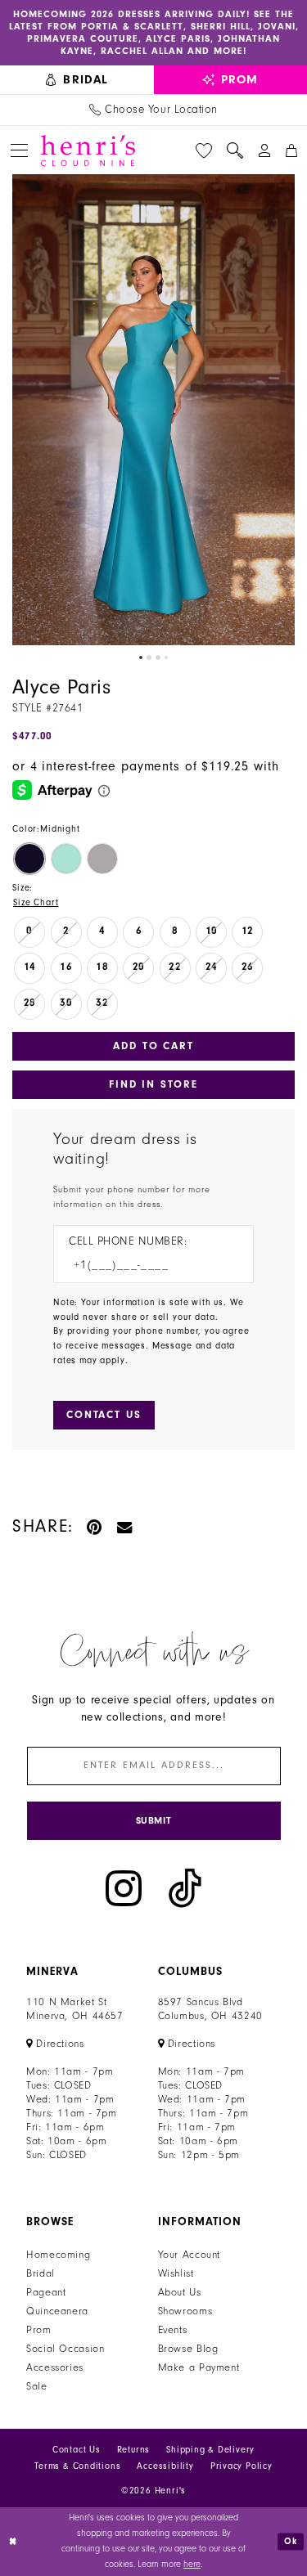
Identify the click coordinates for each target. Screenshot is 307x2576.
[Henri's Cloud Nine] (88, 150)
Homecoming (58, 2255)
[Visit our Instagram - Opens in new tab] (124, 1889)
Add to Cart (153, 1046)
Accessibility (165, 2466)
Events (173, 2330)
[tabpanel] (153, 410)
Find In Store (153, 1084)
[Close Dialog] (14, 2541)
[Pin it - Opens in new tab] (95, 1526)
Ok (291, 2541)
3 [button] (158, 657)
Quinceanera (57, 2311)
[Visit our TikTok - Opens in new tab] (185, 1889)
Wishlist (176, 2273)
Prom (39, 2330)
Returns (134, 2450)
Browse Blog (188, 2349)
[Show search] (235, 150)
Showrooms (185, 2311)
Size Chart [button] (36, 902)
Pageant (46, 2292)
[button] (19, 150)
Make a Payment (199, 2367)
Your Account (190, 2255)
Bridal (41, 2273)
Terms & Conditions (77, 2466)
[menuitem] (77, 80)
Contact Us (77, 2450)
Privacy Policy (242, 2466)
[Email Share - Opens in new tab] (125, 1526)
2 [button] (149, 657)
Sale (37, 2386)
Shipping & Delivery (210, 2450)
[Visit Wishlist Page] (204, 150)
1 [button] (141, 657)
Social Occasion (65, 2349)
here (192, 2564)
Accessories (55, 2367)
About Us (180, 2292)
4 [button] (166, 657)
